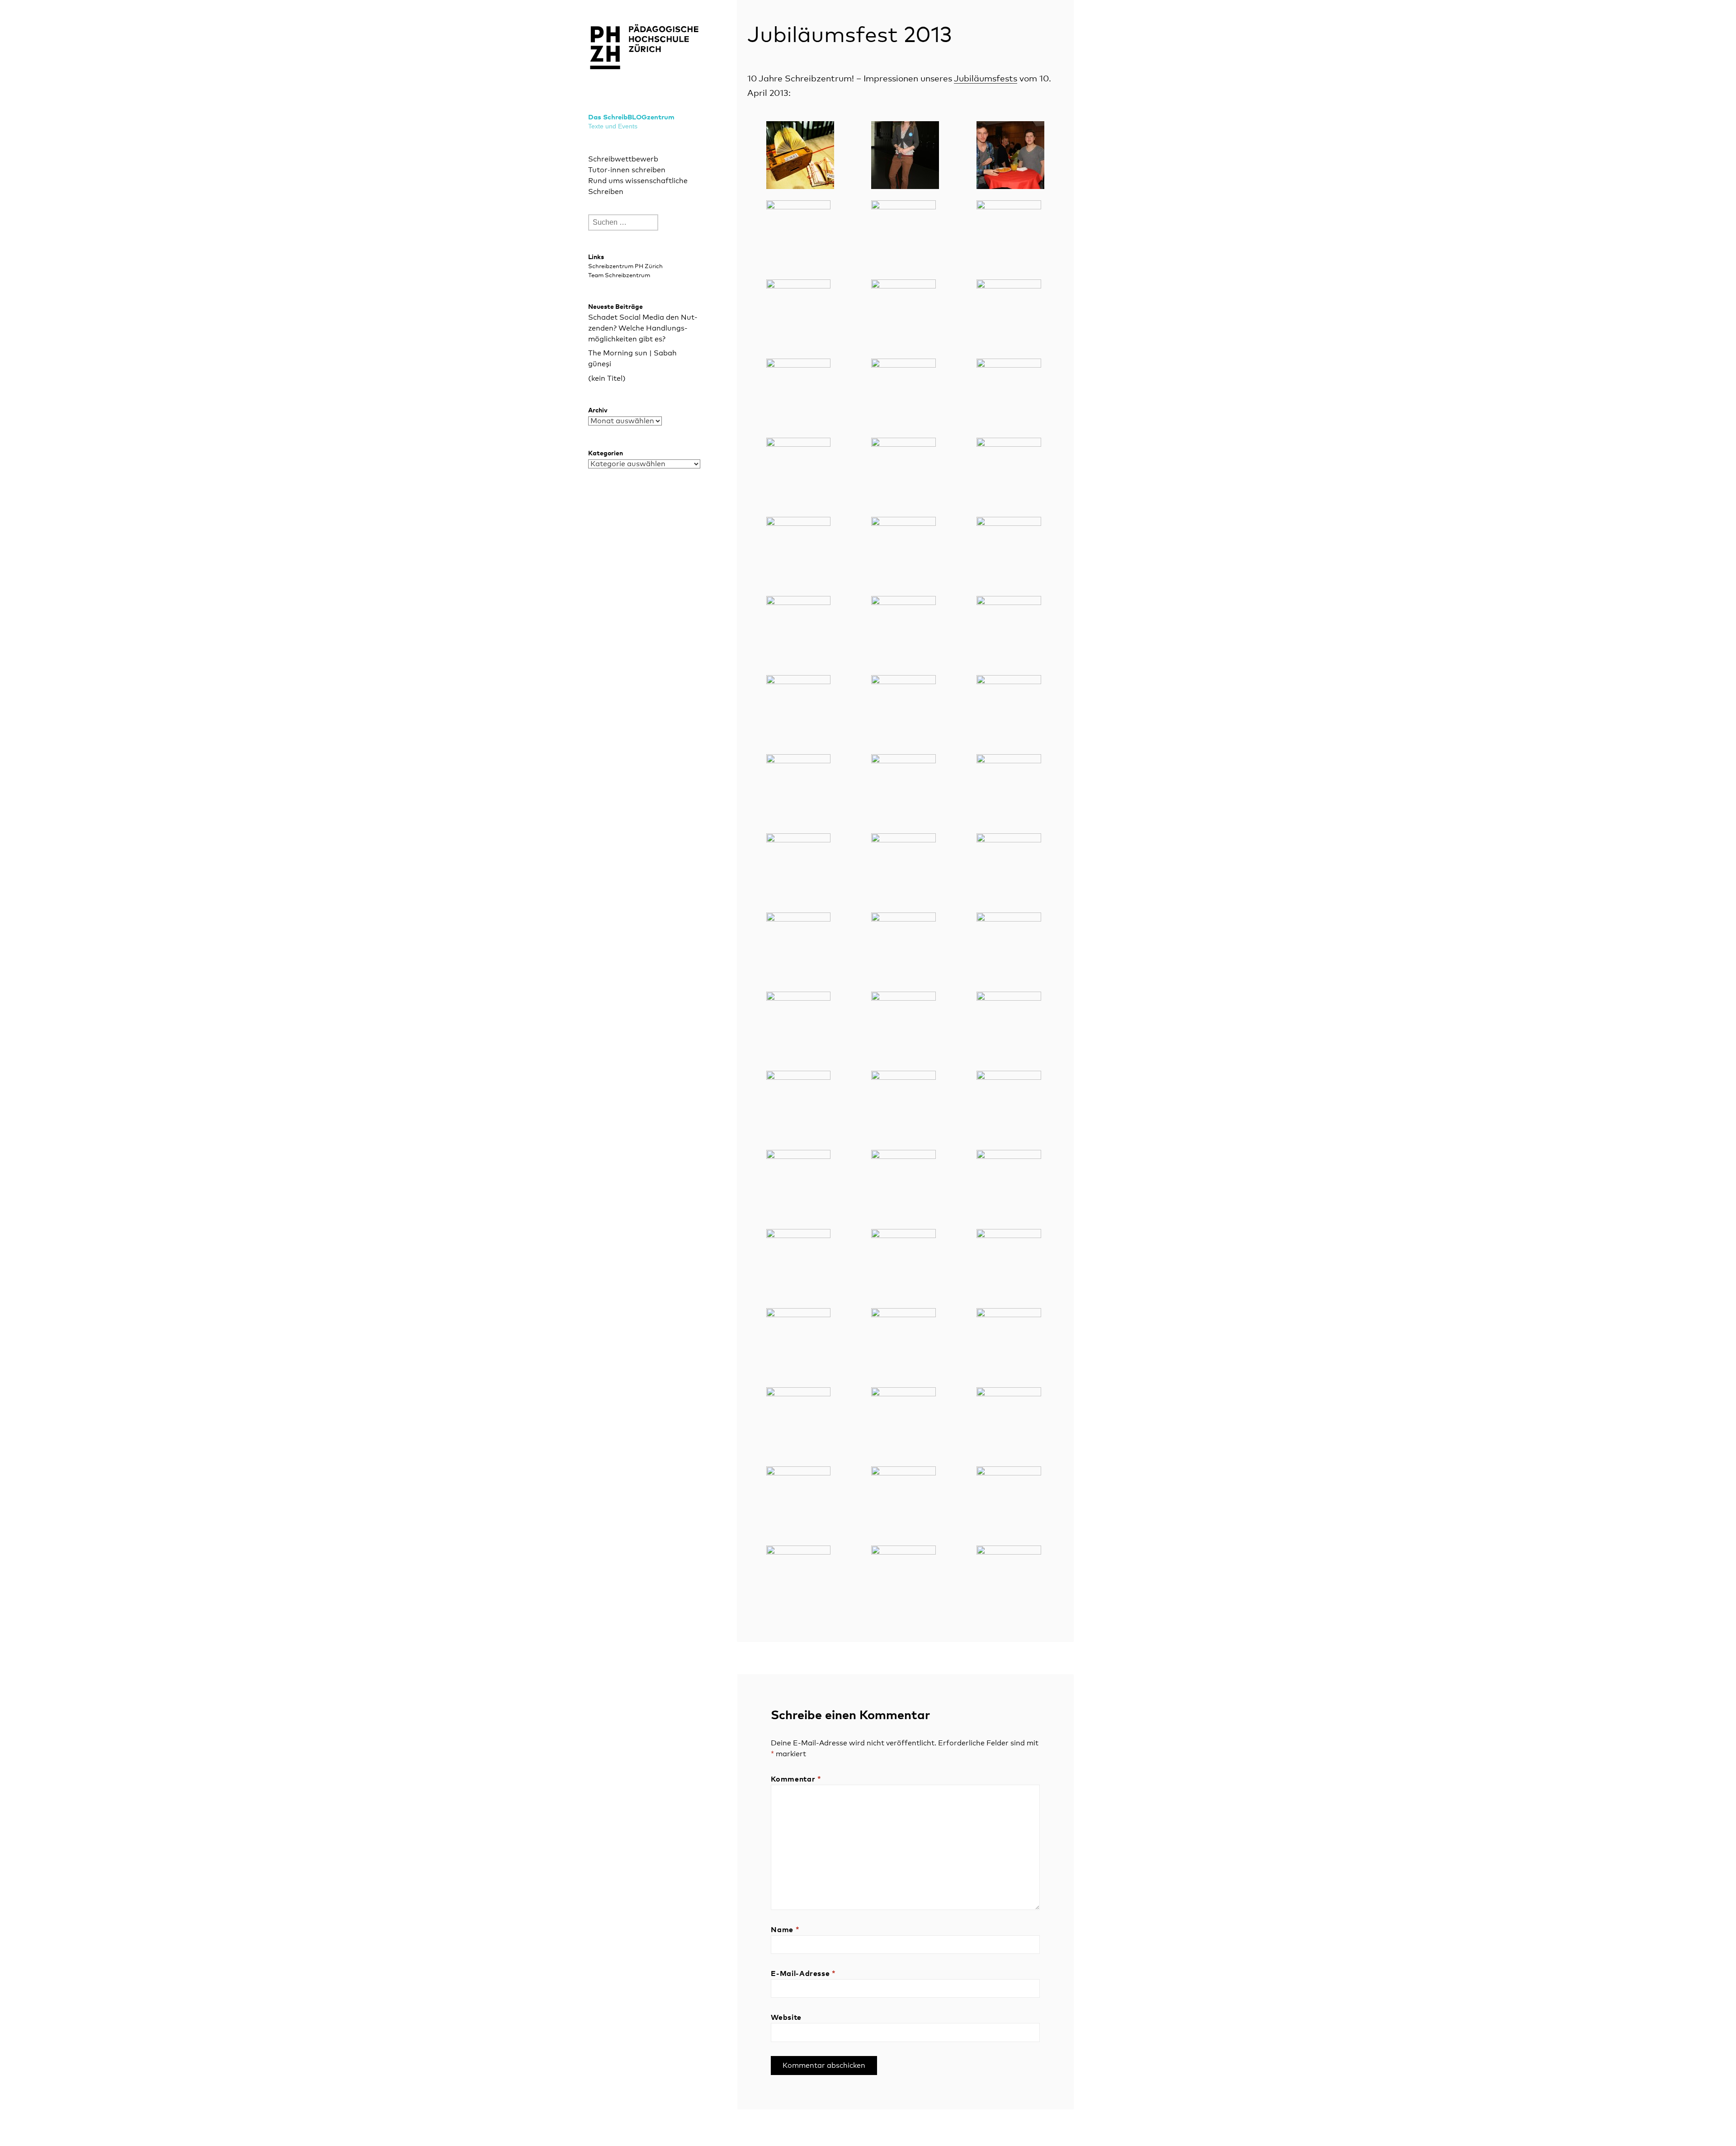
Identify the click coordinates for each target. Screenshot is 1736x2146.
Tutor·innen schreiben (627, 170)
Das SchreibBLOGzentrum (631, 117)
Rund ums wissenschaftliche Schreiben (638, 186)
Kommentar (796, 1779)
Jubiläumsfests (986, 79)
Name (785, 1930)
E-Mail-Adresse (803, 1974)
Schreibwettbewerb (623, 159)
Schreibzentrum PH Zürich (625, 267)
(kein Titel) (607, 378)
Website (786, 2018)
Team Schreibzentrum (619, 276)
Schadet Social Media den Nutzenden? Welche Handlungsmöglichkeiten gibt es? (643, 328)
